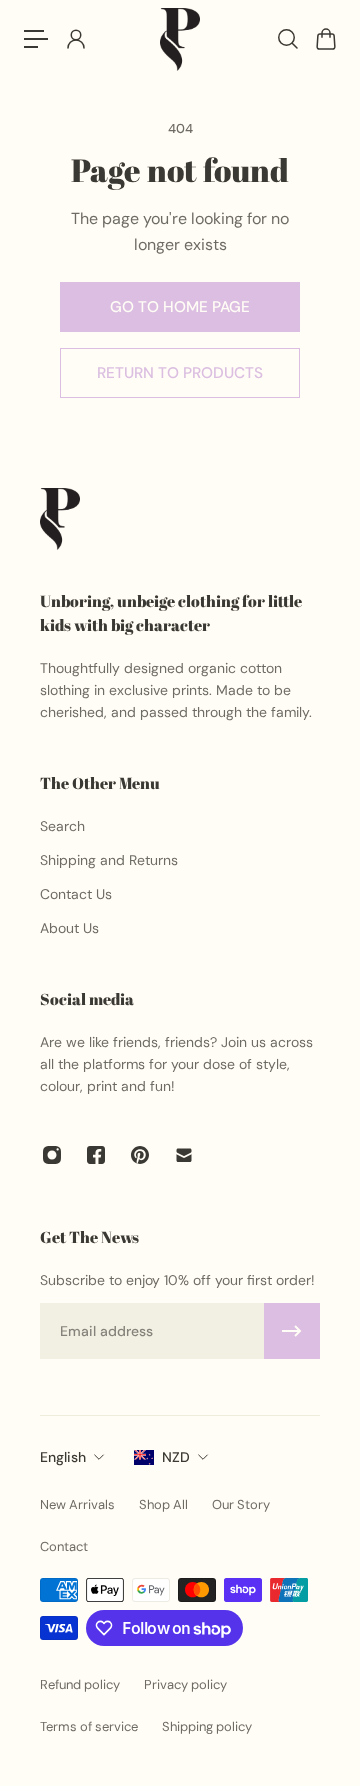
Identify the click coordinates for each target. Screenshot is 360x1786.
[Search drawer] (287, 39)
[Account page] (75, 39)
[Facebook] (96, 1155)
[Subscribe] (292, 1331)
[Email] (184, 1155)
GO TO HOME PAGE (180, 307)
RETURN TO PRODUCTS (180, 373)
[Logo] (180, 39)
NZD (176, 1457)
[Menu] (36, 39)
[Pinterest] (140, 1155)
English (63, 1457)
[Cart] (325, 39)
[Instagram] (52, 1155)
